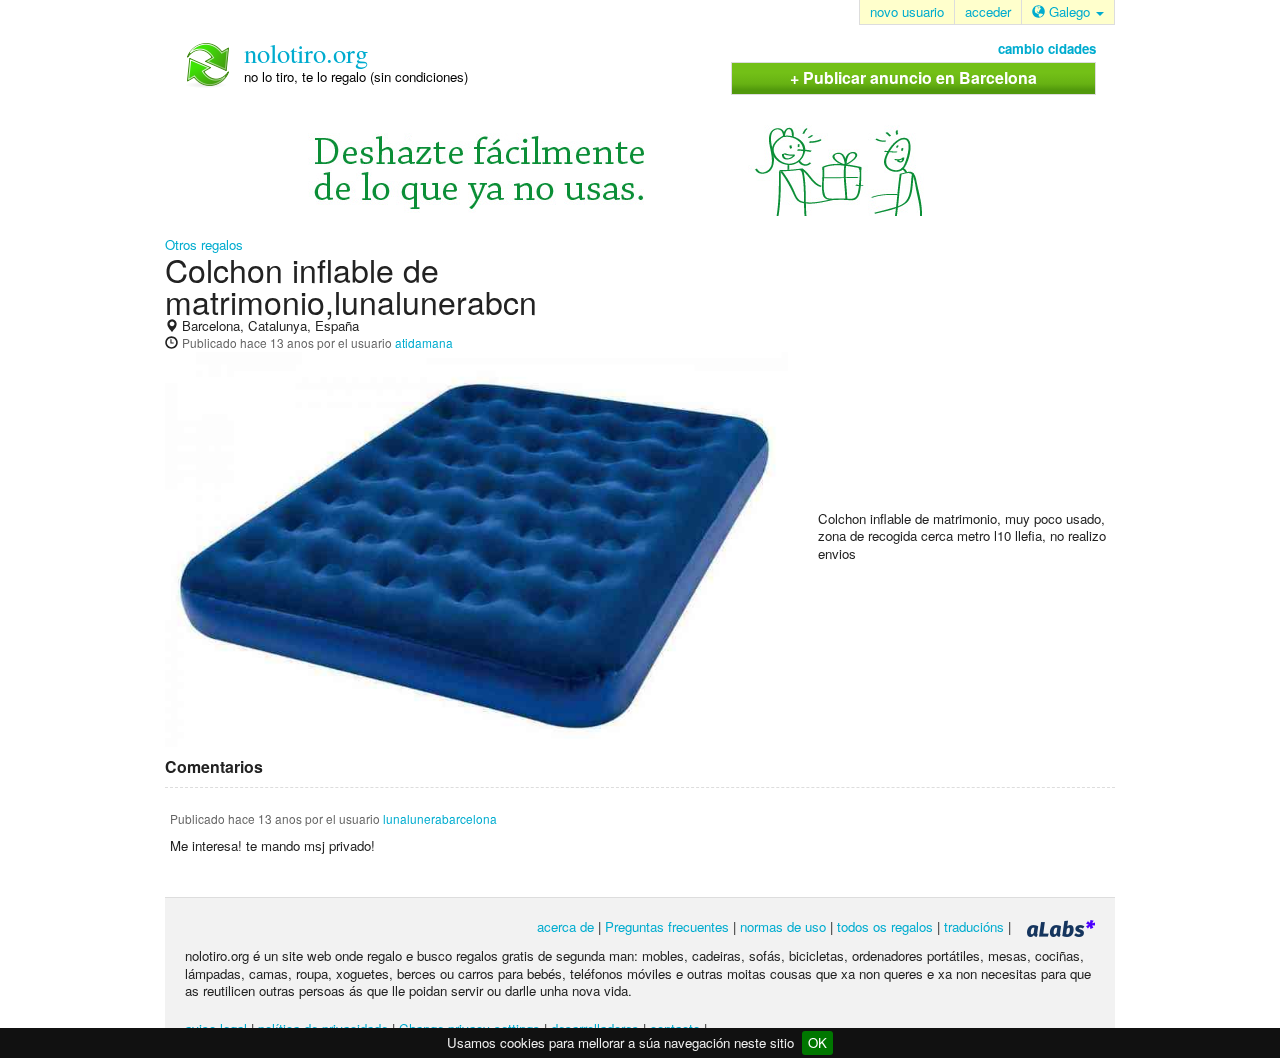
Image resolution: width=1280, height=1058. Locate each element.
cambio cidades (1047, 48)
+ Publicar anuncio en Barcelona (913, 77)
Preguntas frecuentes (667, 926)
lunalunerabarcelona (440, 818)
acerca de (565, 926)
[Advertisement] (968, 381)
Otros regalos (204, 244)
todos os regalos (885, 926)
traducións (974, 926)
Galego (1069, 11)
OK (817, 1042)
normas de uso (783, 926)
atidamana (424, 342)
